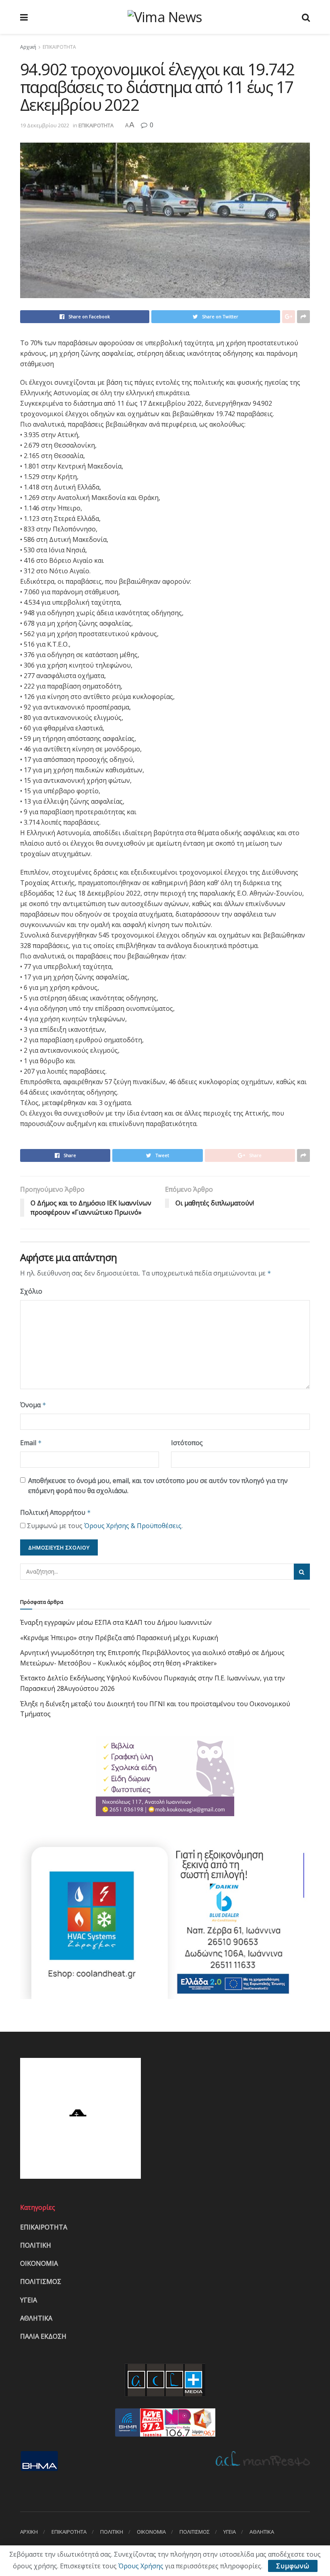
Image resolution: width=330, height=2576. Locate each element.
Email (31, 1443)
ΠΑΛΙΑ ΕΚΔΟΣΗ (43, 2336)
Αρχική (28, 47)
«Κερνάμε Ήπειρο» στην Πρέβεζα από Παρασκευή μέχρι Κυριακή (119, 1638)
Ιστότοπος (187, 1443)
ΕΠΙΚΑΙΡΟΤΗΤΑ (59, 47)
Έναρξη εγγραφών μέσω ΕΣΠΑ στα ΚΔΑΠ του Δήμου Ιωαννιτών (116, 1622)
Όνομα (33, 1405)
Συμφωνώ (293, 2566)
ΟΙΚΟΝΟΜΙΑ (39, 2263)
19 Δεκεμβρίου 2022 (45, 125)
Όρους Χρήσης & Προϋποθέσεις (133, 1526)
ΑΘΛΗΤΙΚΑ (36, 2318)
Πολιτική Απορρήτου (56, 1512)
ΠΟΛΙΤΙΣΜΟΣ (41, 2281)
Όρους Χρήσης (141, 2566)
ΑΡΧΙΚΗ (29, 2532)
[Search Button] (302, 1572)
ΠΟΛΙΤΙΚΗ (36, 2245)
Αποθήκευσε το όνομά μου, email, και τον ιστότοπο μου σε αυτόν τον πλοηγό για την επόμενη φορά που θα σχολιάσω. (158, 1486)
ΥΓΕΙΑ (29, 2300)
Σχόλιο (31, 1291)
